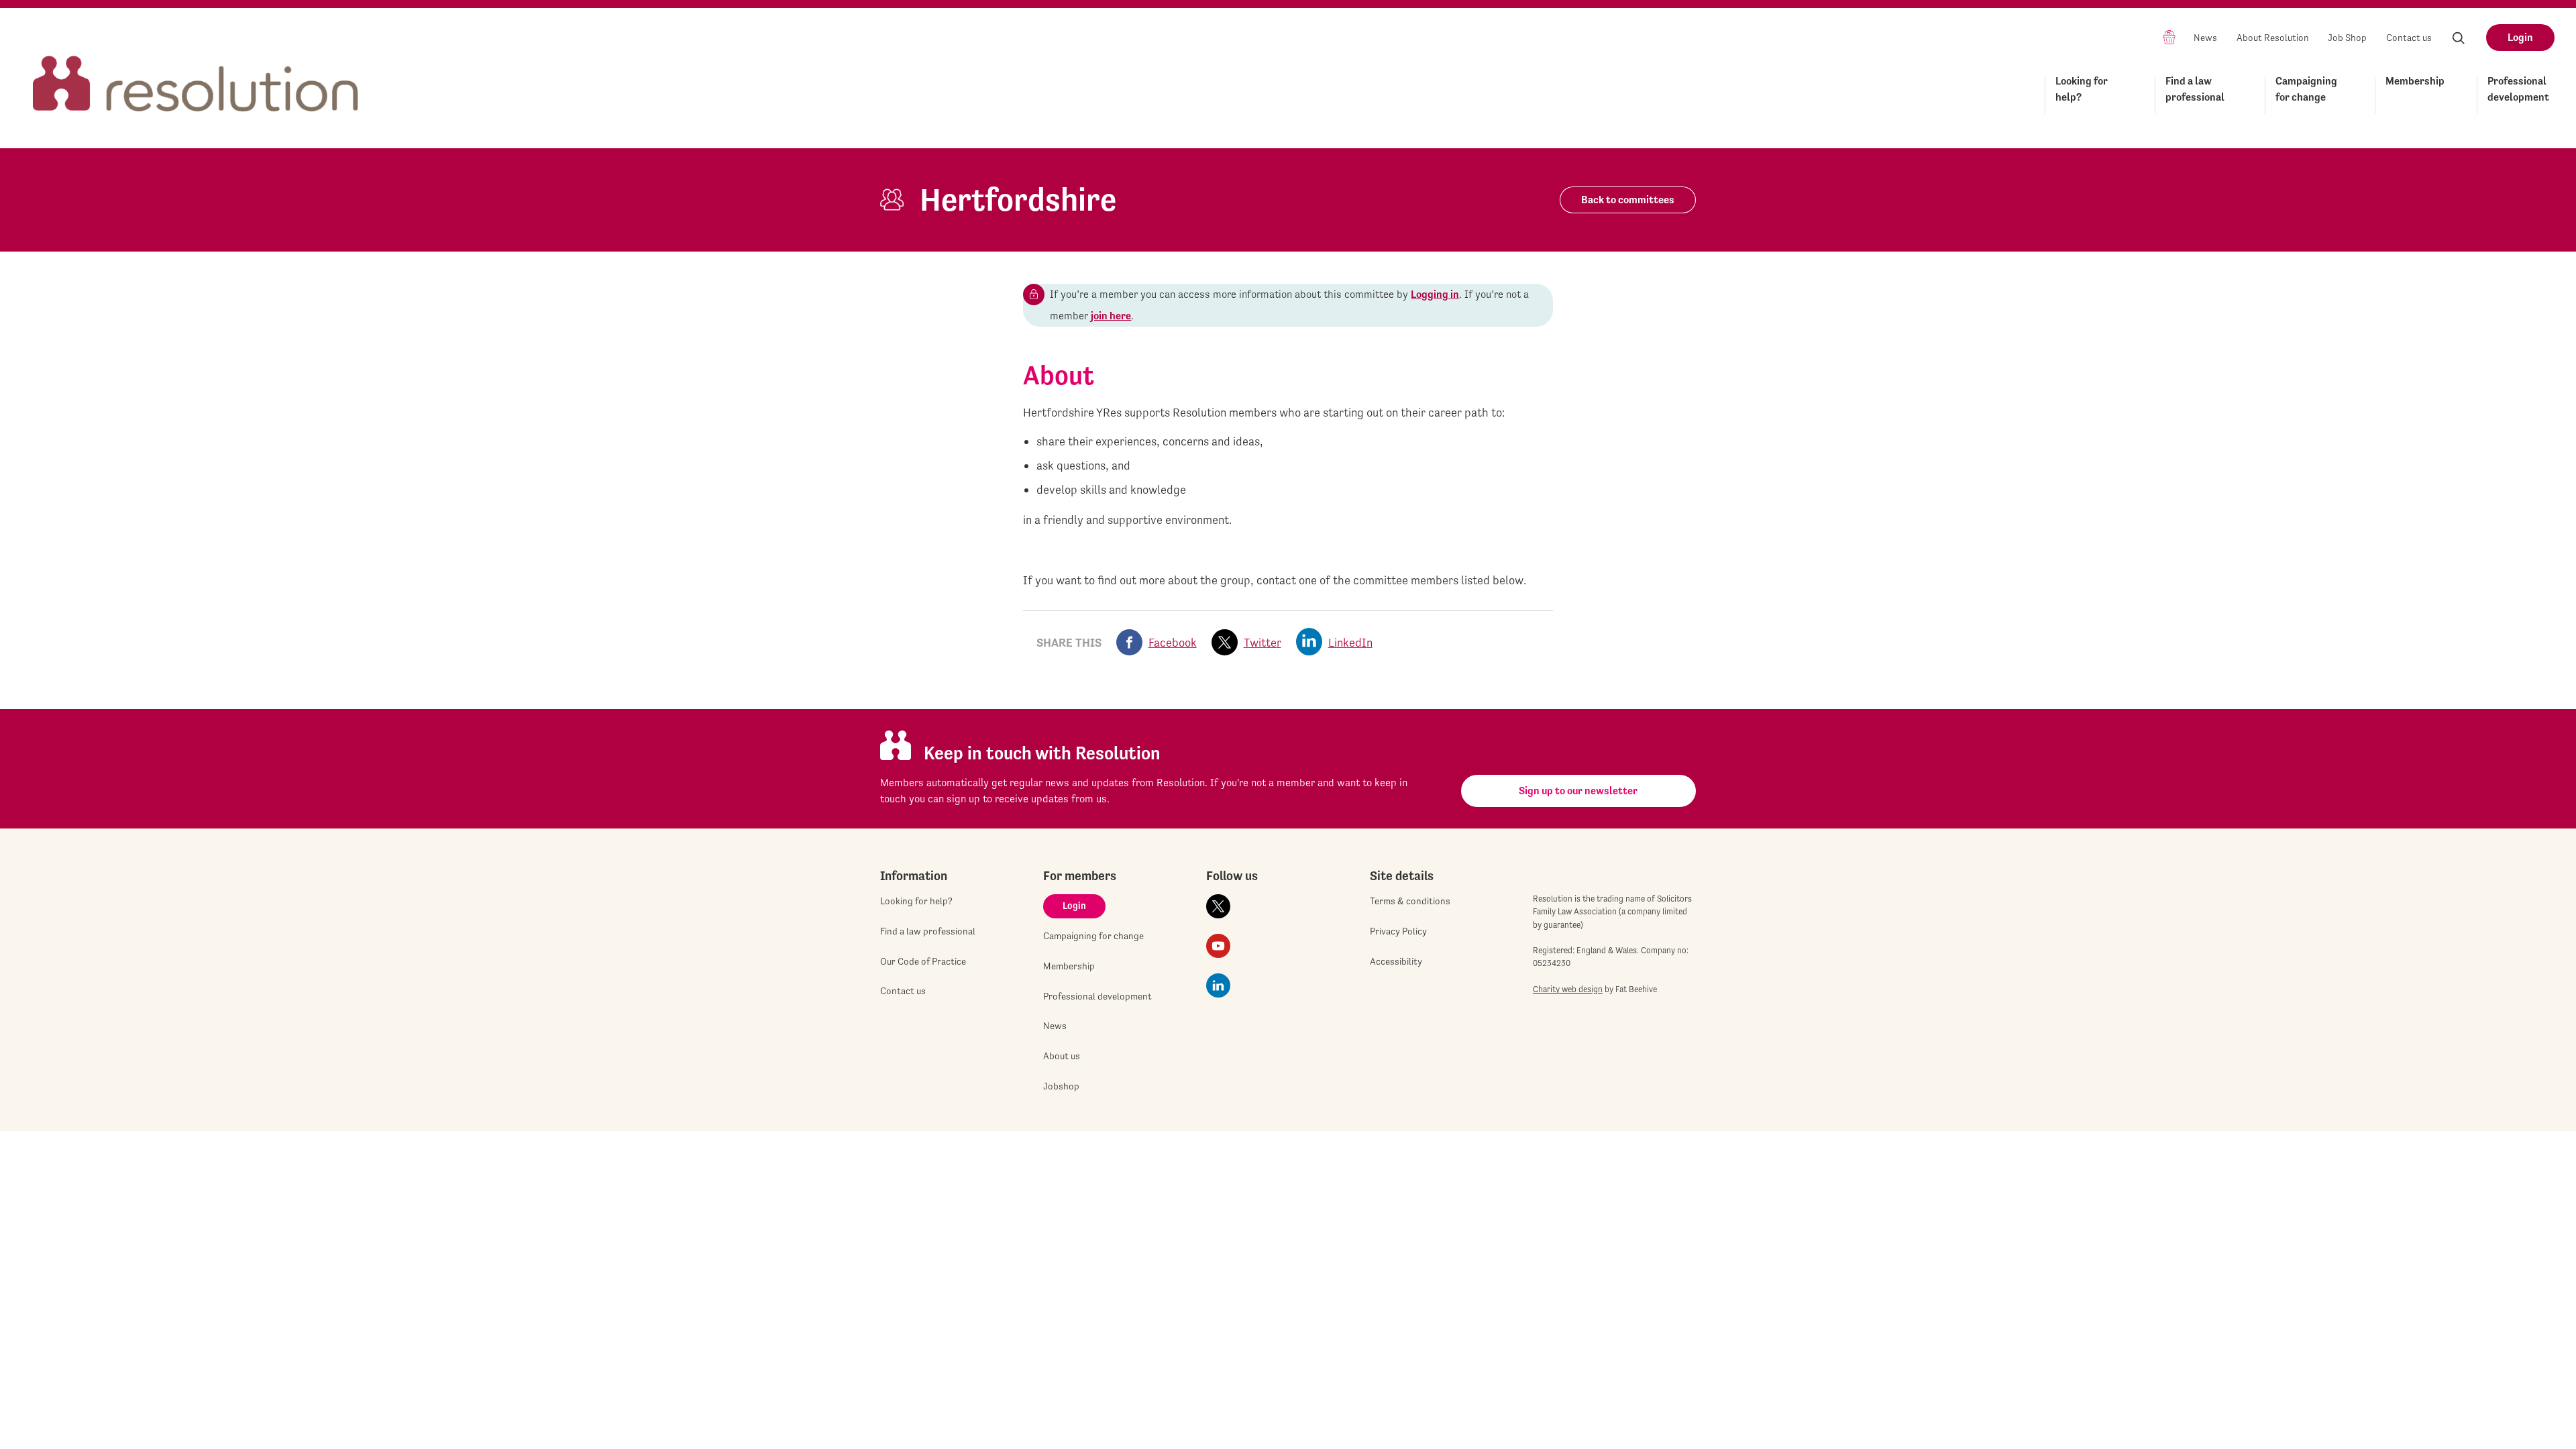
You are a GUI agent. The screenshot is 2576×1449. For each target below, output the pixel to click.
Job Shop (2347, 38)
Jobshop (1061, 1086)
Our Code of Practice (923, 961)
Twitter (1263, 642)
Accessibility (1396, 961)
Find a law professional (2195, 89)
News (2205, 38)
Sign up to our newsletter (1578, 791)
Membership (2415, 81)
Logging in (1435, 294)
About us (1062, 1056)
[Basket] (2169, 37)
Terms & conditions (1410, 901)
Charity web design (1568, 989)
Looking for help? (2082, 89)
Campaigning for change (2306, 89)
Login (2520, 37)
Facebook (1173, 642)
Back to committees (1628, 200)
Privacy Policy (1398, 931)
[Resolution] (196, 71)
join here (1111, 316)
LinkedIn (1350, 642)
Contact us (2409, 38)
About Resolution (2273, 38)
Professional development (2518, 89)
